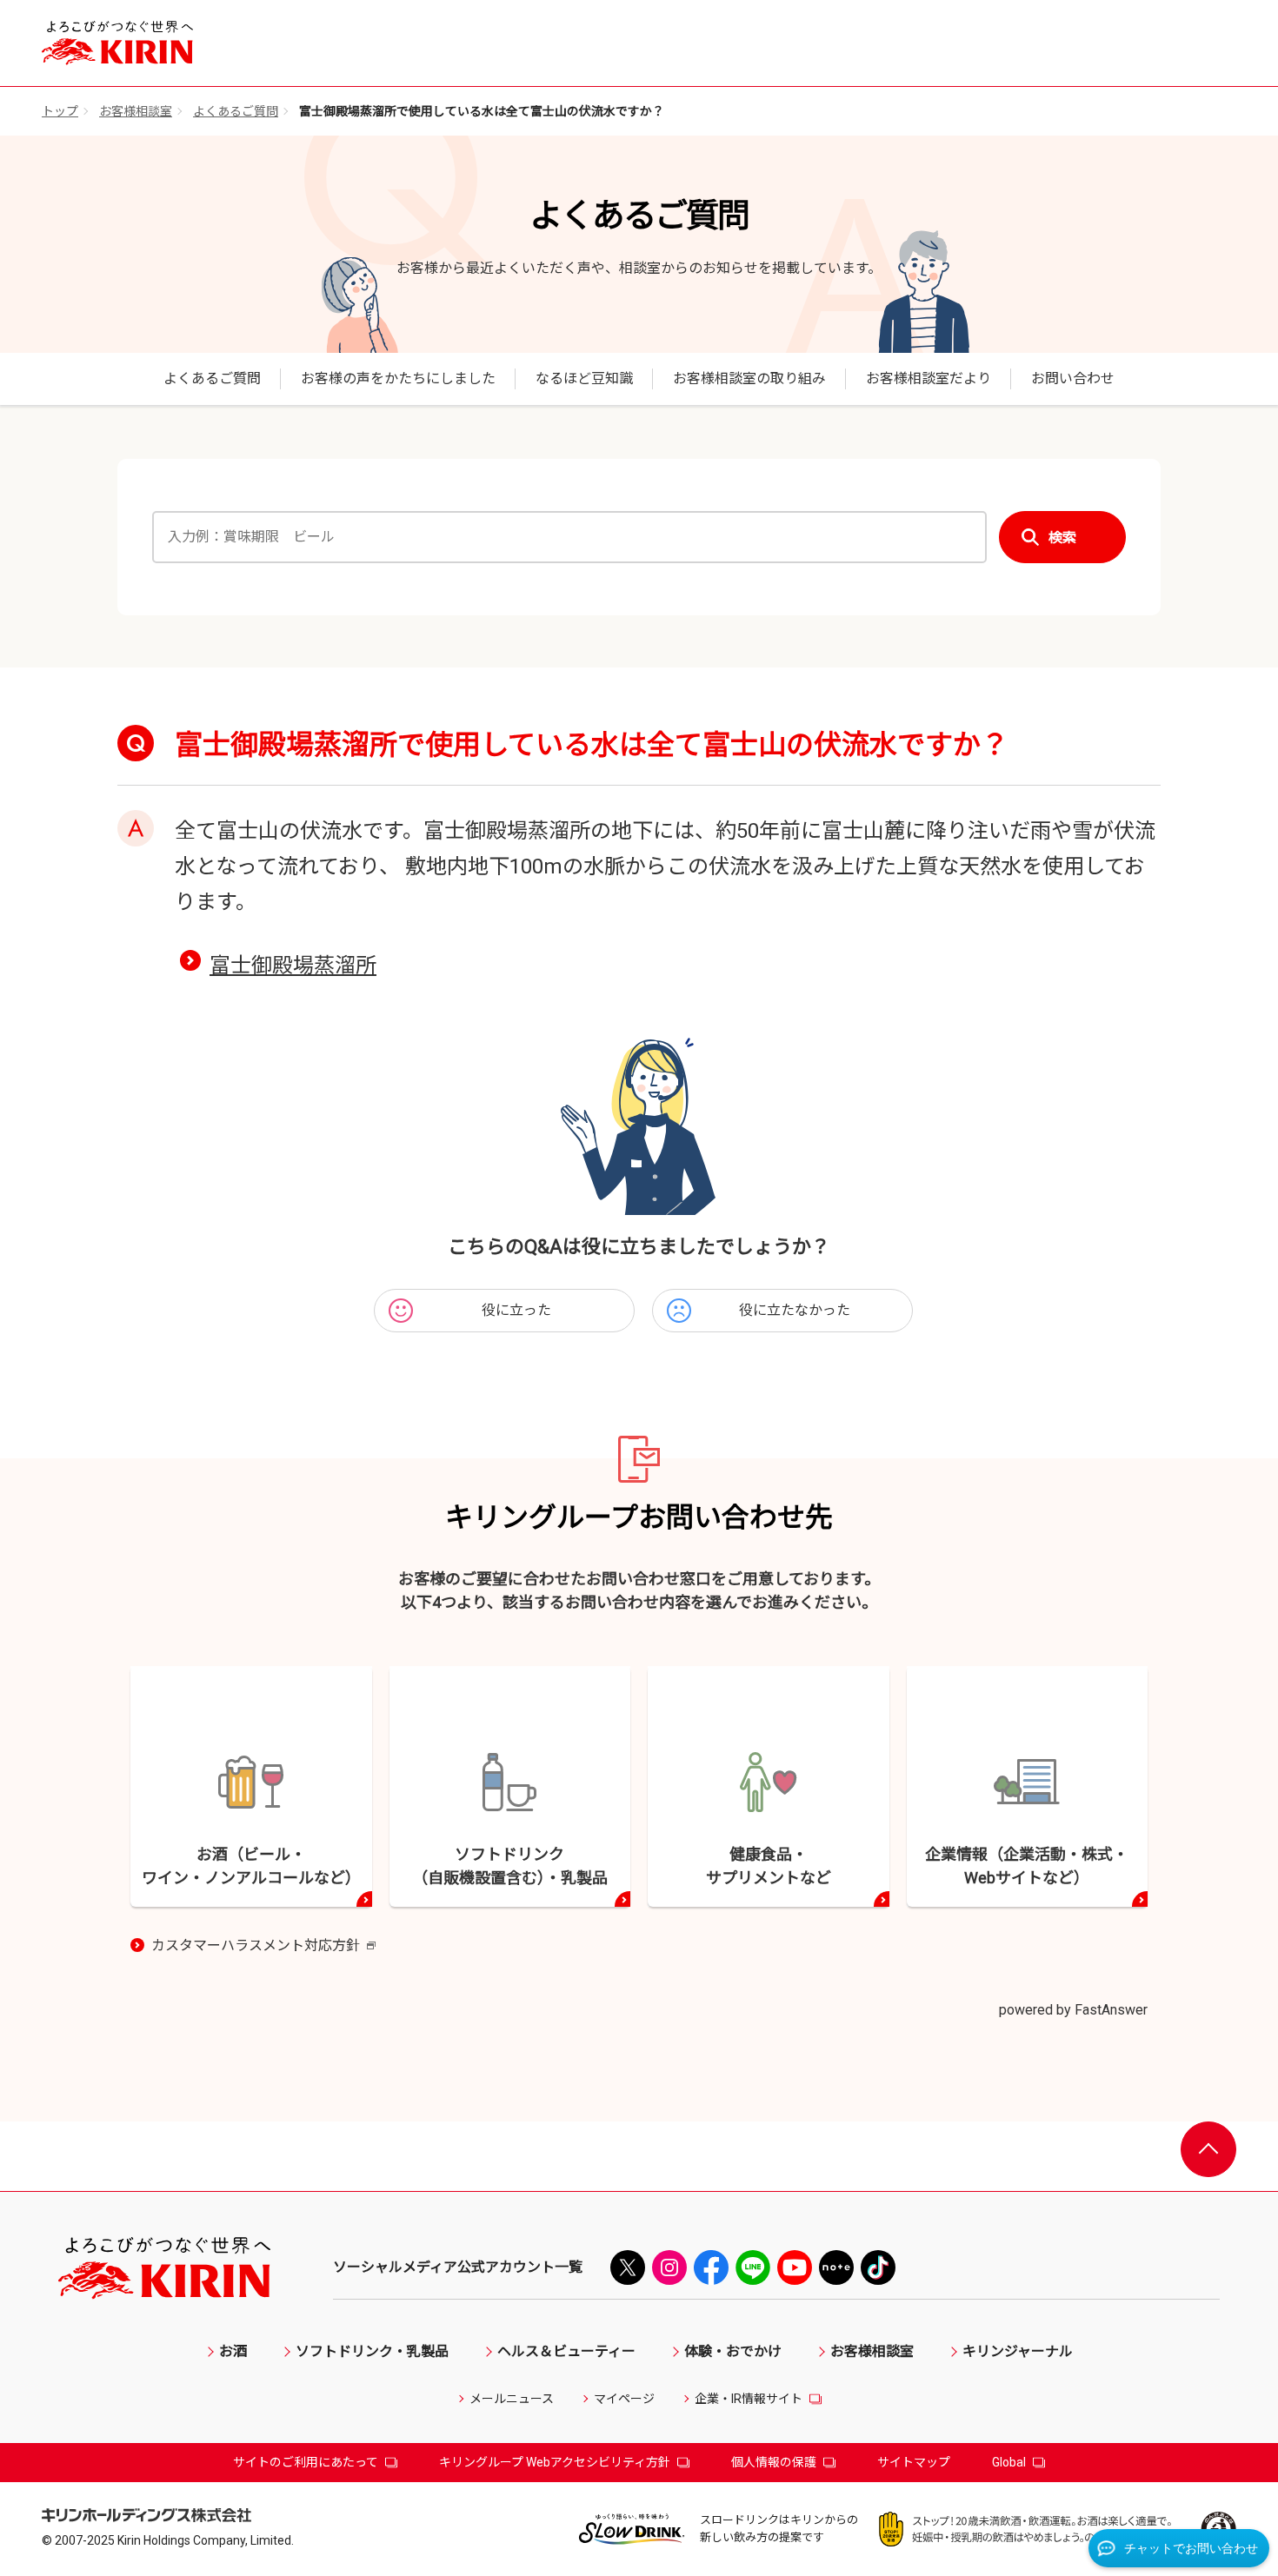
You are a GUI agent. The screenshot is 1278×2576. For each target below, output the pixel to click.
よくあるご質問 (236, 111)
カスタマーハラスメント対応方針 (263, 1947)
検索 (1062, 538)
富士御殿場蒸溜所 (293, 966)
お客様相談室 (136, 111)
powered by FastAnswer (1073, 2010)
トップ (60, 111)
